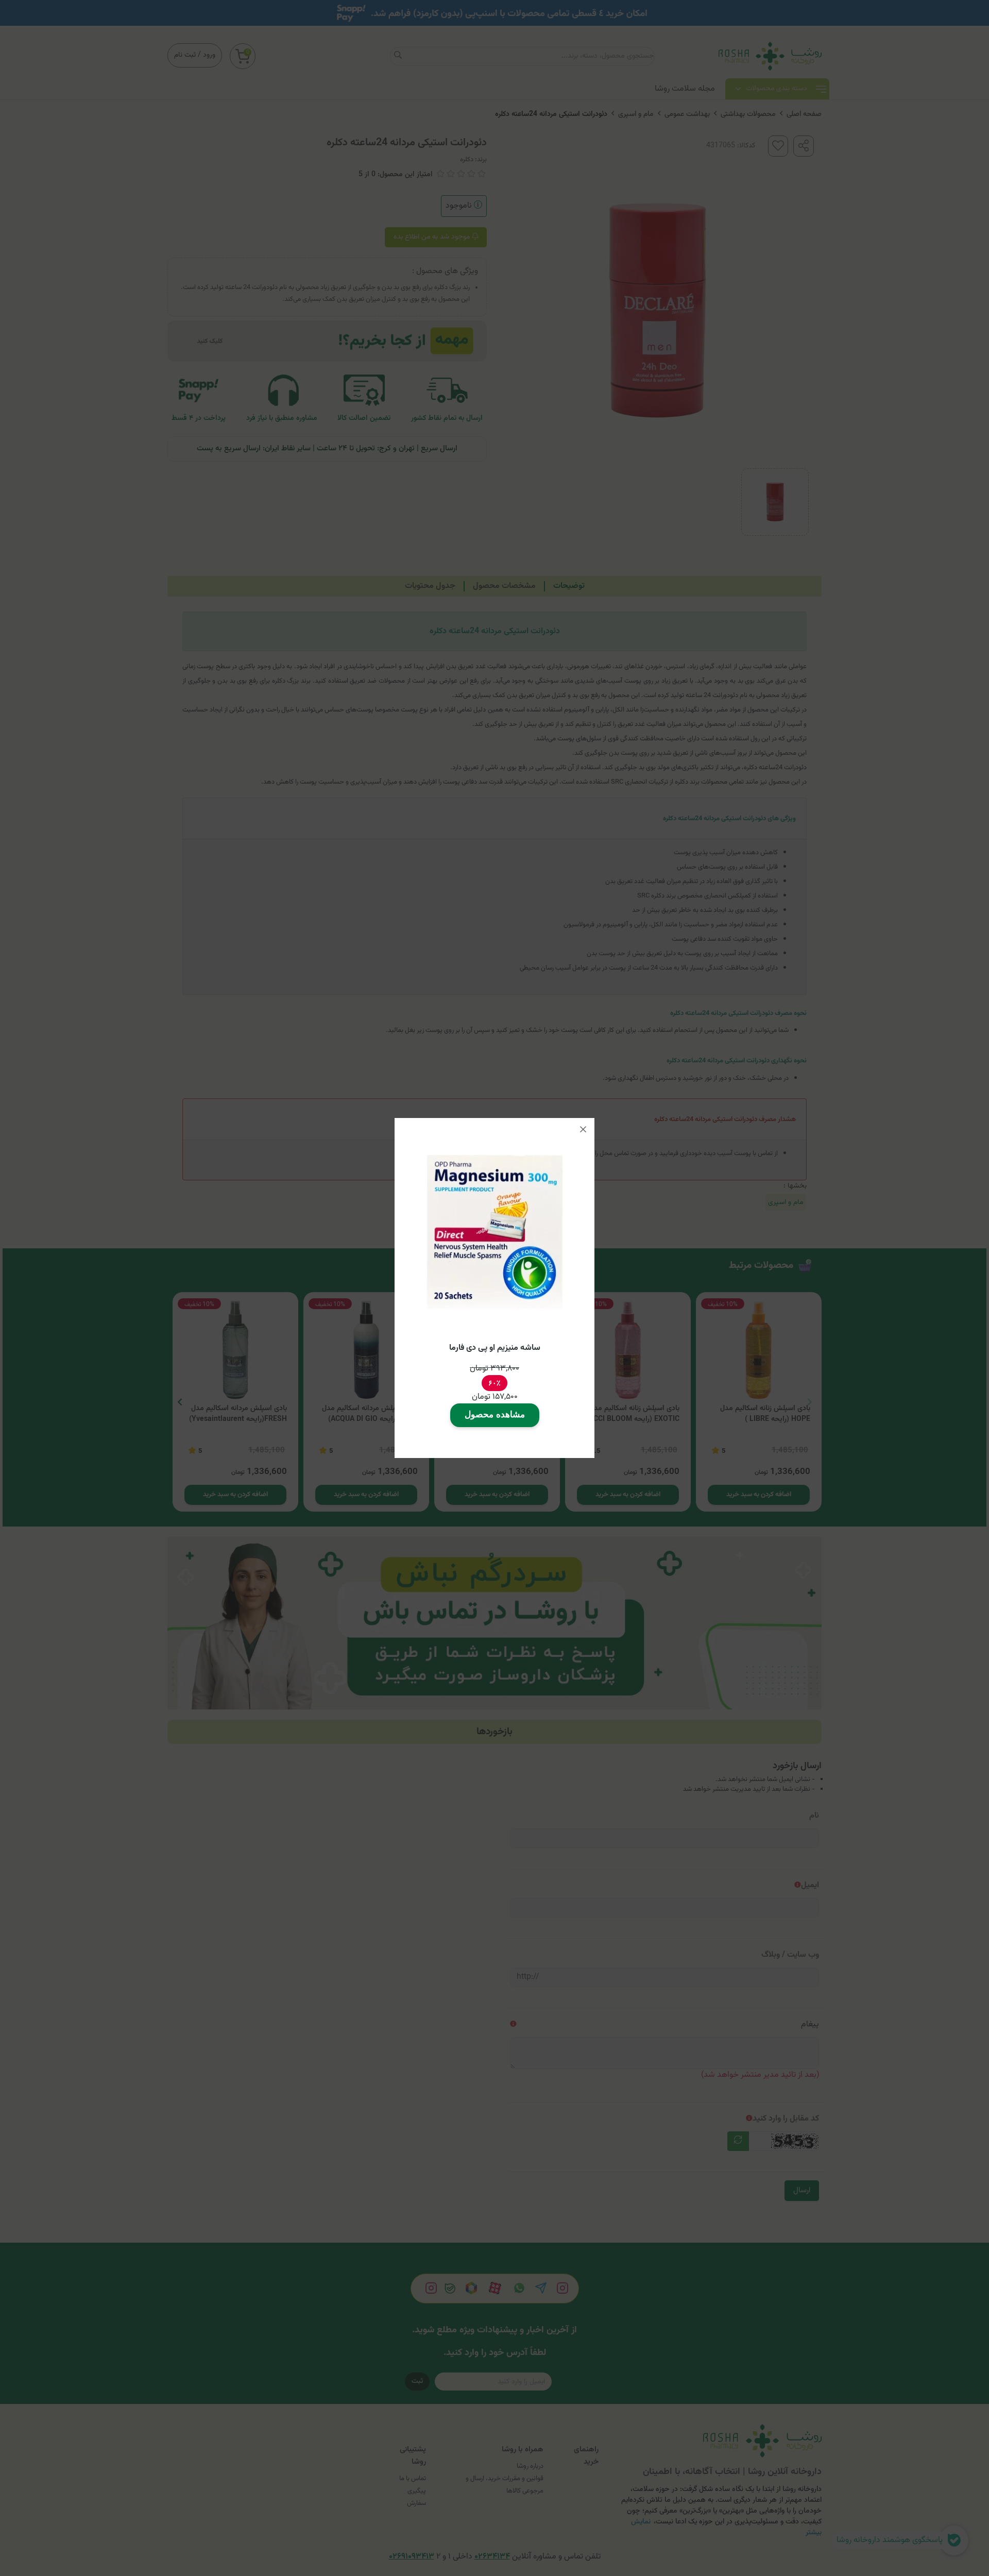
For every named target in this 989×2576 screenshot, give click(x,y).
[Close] (583, 1129)
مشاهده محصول (495, 1414)
